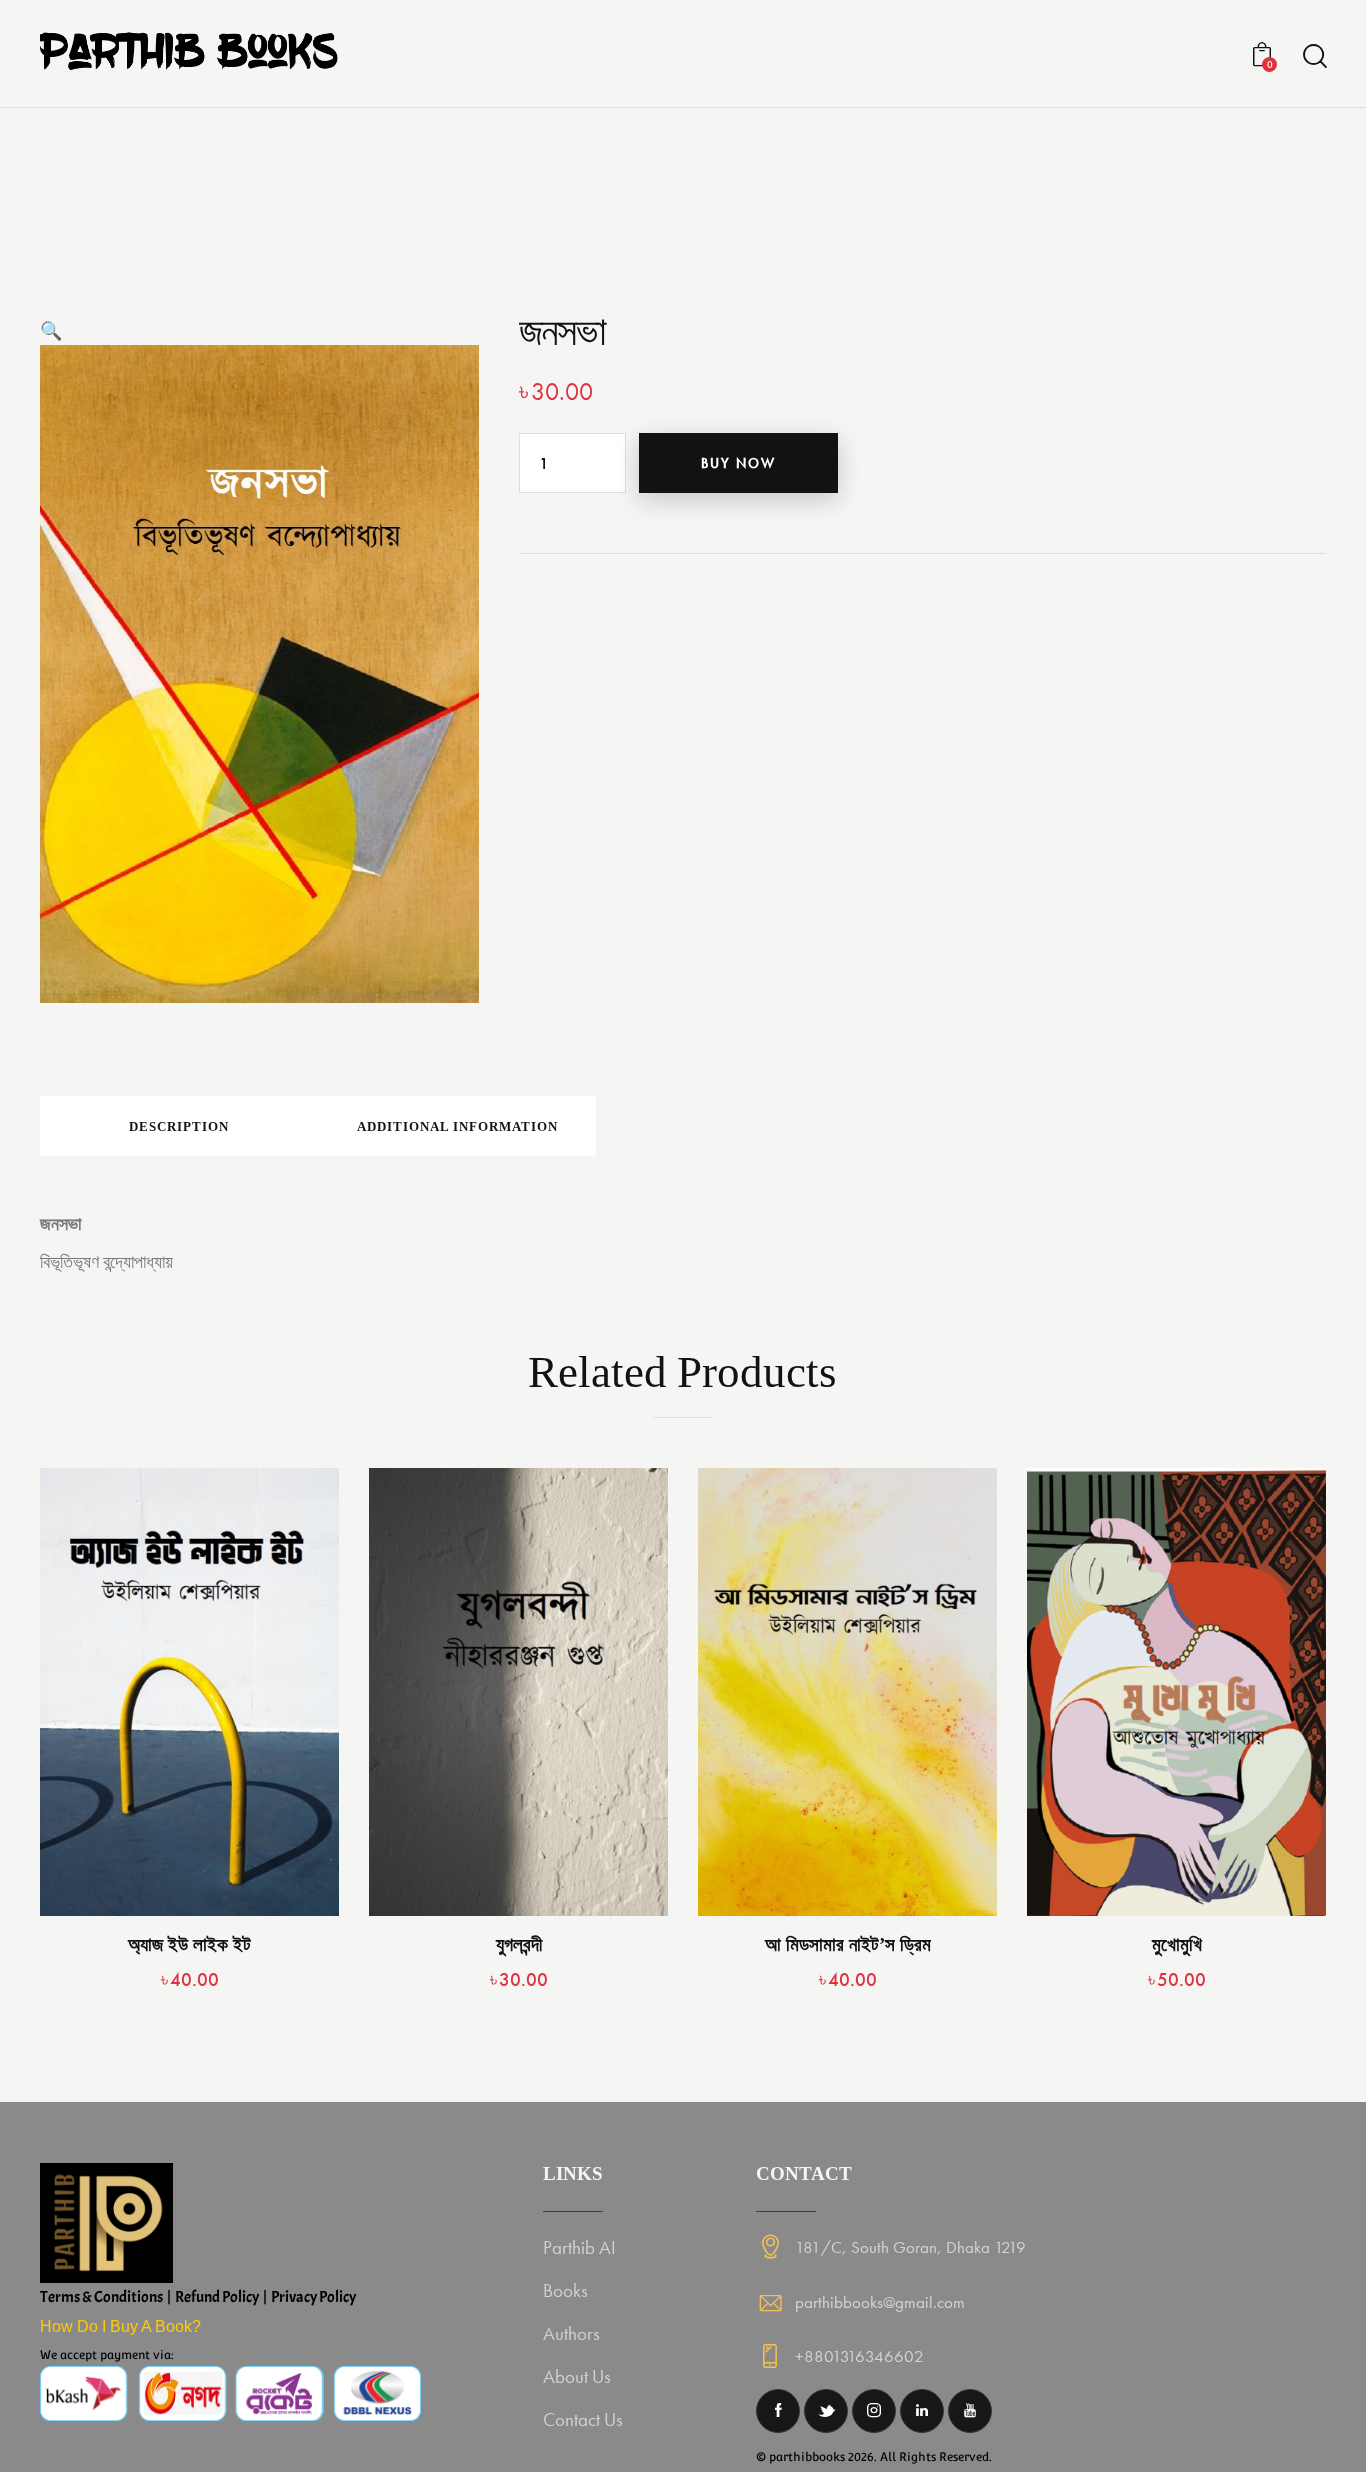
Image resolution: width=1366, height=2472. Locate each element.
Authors (571, 2333)
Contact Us (583, 2419)
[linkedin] (922, 2411)
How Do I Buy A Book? (120, 2326)
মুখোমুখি (1177, 1944)
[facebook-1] (778, 2411)
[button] (51, 330)
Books (565, 2290)
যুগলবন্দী (519, 1944)
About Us (577, 2376)
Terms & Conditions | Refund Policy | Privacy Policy (198, 2297)
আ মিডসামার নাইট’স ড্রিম (848, 1944)
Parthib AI (579, 2247)
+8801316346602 (859, 2356)
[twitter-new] (826, 2411)
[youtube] (970, 2411)
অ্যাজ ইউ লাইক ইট (189, 1944)
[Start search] (1313, 56)
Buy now (738, 463)
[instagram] (874, 2411)
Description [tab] (179, 1126)
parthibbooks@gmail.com (880, 2302)
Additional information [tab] (457, 1126)
